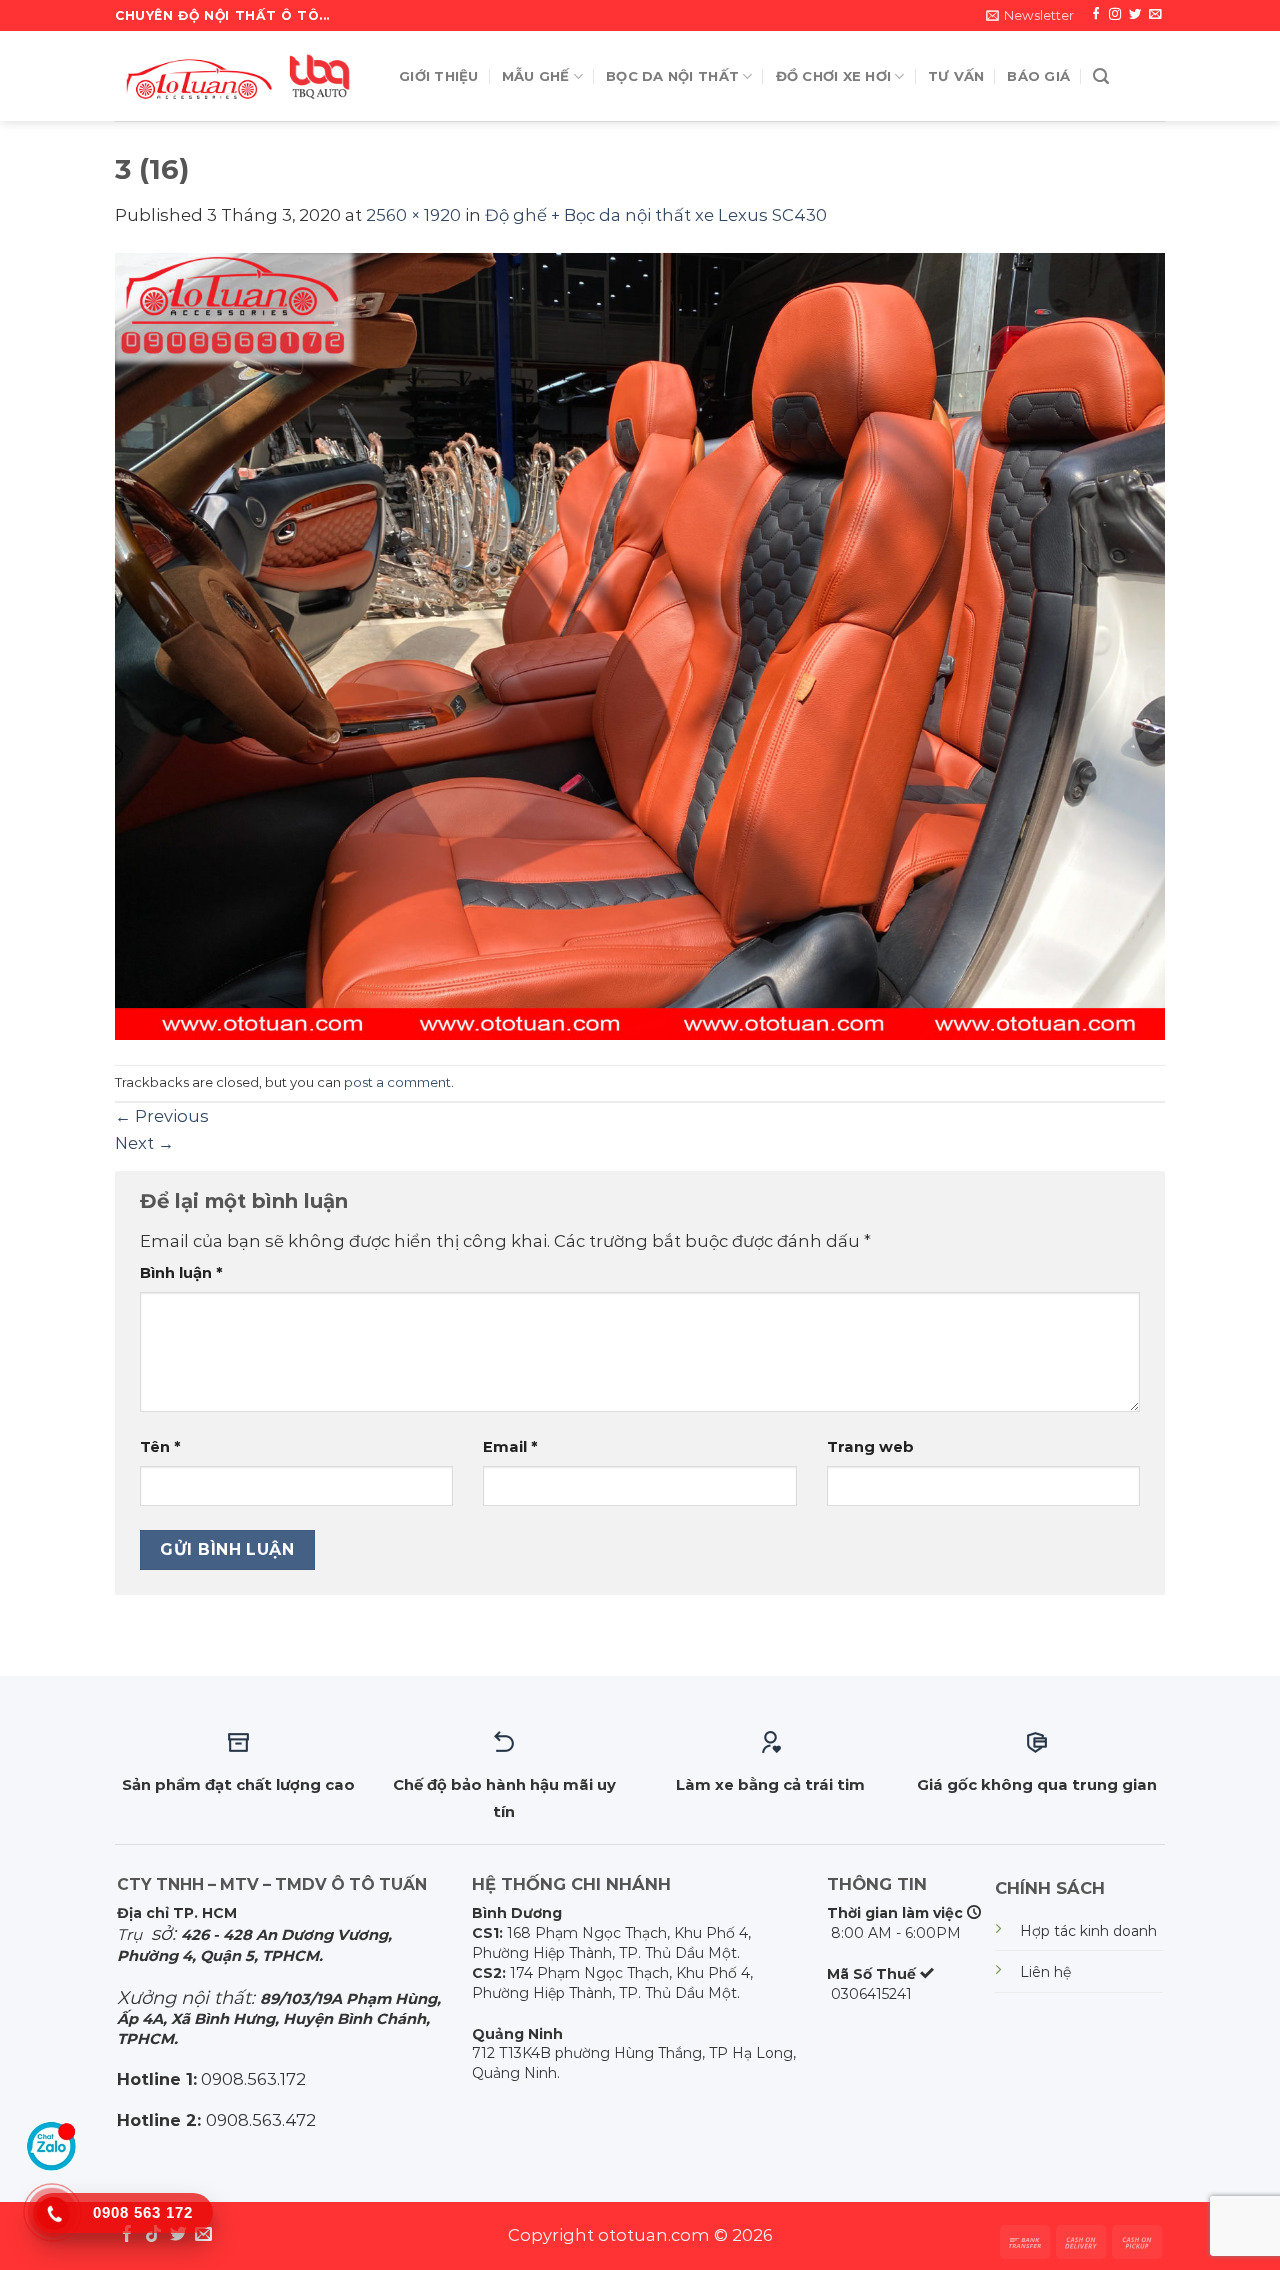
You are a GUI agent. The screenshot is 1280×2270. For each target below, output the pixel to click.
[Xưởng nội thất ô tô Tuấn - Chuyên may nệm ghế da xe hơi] (242, 76)
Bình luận (181, 1273)
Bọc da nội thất (672, 76)
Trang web (870, 1447)
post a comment (397, 1082)
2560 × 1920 (413, 215)
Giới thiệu (439, 76)
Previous (162, 1116)
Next (144, 1143)
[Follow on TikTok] (153, 2235)
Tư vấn (956, 76)
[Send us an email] (1155, 15)
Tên (160, 1447)
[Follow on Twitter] (1135, 15)
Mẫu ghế (536, 76)
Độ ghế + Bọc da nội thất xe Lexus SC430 (656, 215)
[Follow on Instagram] (1115, 15)
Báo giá (1038, 76)
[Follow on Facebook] (1096, 15)
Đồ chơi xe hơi (834, 76)
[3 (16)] (640, 645)
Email (510, 1447)
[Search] (1101, 76)
